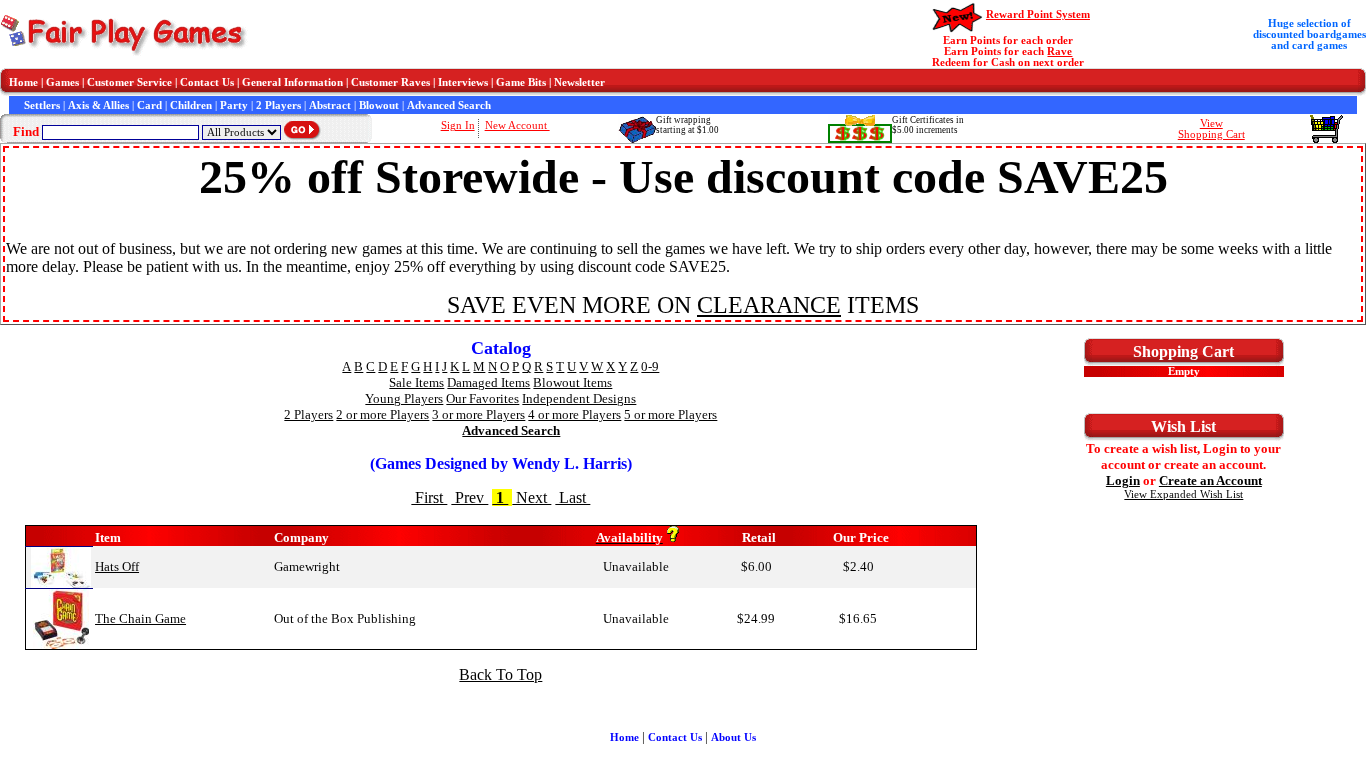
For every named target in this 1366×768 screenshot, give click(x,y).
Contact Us (207, 82)
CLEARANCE (769, 305)
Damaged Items (488, 382)
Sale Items (416, 382)
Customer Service (129, 82)
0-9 (650, 366)
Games (62, 82)
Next (531, 497)
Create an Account (1210, 480)
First (429, 497)
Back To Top (500, 674)
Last (572, 497)
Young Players (404, 398)
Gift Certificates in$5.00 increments (928, 125)
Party (234, 105)
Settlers (42, 105)
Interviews (463, 82)
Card (149, 105)
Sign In (458, 125)
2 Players (278, 105)
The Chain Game (140, 618)
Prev (469, 497)
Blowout (379, 105)
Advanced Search (449, 105)
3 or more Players (478, 414)
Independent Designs (579, 398)
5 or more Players (670, 414)
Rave (1059, 51)
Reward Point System (1038, 14)
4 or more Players (574, 414)
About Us (733, 737)
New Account (517, 125)
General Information (292, 82)
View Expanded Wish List (1183, 494)
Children (191, 105)
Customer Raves (390, 82)
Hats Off (117, 566)
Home (23, 82)
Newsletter (579, 82)
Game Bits (521, 82)
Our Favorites (482, 398)
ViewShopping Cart (1211, 129)
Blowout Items (572, 382)
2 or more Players (382, 414)
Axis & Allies (98, 105)
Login (1123, 480)
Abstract (330, 105)
